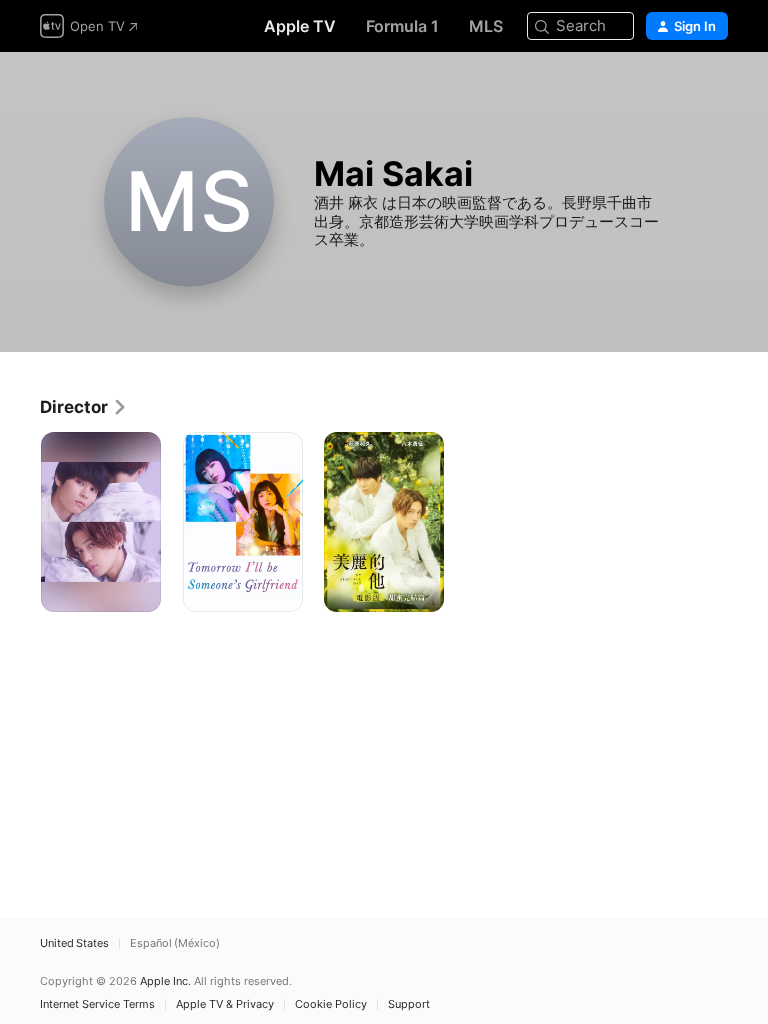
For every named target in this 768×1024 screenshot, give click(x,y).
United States (74, 943)
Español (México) (175, 943)
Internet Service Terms (97, 1004)
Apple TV (300, 26)
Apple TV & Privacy (225, 1004)
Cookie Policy (331, 1004)
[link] (84, 407)
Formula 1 (402, 26)
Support (409, 1004)
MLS (486, 26)
